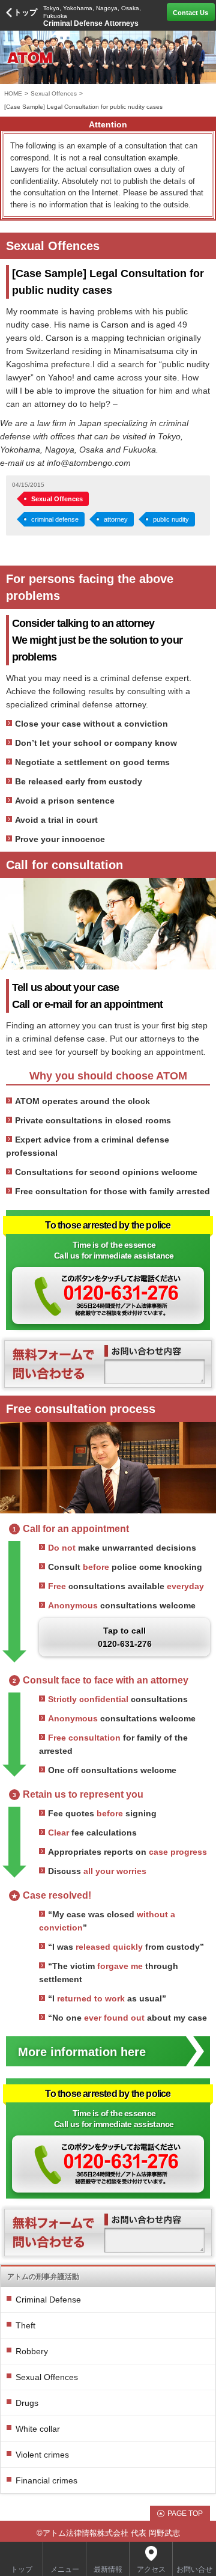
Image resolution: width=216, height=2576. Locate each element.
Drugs (27, 2403)
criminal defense (55, 519)
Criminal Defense (48, 2300)
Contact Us (190, 13)
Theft (25, 2325)
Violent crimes (42, 2455)
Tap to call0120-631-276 (125, 1637)
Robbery (32, 2351)
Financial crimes (46, 2480)
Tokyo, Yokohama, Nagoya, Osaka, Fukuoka (92, 16)
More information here (82, 2052)
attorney (116, 519)
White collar (38, 2429)
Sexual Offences (54, 93)
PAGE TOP (185, 2513)
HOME (13, 93)
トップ (25, 12)
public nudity (171, 519)
